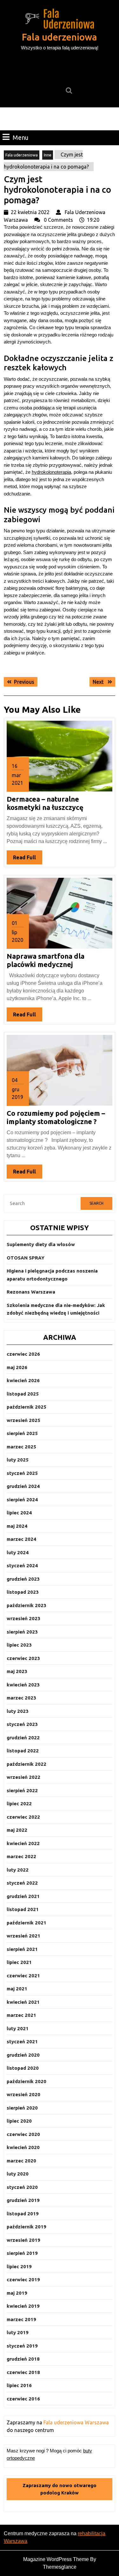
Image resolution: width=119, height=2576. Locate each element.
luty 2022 (18, 1870)
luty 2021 (18, 2028)
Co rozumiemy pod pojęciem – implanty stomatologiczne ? (56, 1117)
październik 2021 (26, 1923)
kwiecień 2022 (23, 1843)
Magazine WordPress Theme (56, 2559)
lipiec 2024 (19, 1513)
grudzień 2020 (23, 2055)
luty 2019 (18, 2332)
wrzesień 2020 (23, 2094)
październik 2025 (26, 1407)
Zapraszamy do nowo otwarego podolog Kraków (60, 2489)
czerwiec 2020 (23, 2134)
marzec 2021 (21, 2015)
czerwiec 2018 (23, 2372)
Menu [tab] (21, 137)
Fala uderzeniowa (60, 37)
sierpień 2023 (22, 1632)
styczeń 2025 (22, 1473)
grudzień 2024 (23, 1486)
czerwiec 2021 (23, 1976)
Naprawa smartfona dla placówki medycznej (46, 960)
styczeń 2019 (22, 2346)
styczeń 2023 (22, 1724)
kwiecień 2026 (23, 1380)
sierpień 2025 (22, 1433)
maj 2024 (17, 1526)
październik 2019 (26, 2227)
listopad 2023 (23, 1592)
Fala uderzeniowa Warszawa (76, 2422)
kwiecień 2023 (23, 1685)
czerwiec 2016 (23, 2399)
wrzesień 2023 (23, 1618)
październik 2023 (26, 1605)
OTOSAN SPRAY (26, 1258)
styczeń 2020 (22, 2187)
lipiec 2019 (19, 2266)
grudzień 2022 (23, 1738)
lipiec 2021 (19, 1962)
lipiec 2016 (19, 2385)
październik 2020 (26, 2081)
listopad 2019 (23, 2214)
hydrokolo (42, 472)
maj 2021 (17, 1989)
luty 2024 (18, 1552)
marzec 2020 (21, 2161)
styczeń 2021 (22, 2042)
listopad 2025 (23, 1394)
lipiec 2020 (19, 2121)
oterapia (63, 472)
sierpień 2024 (22, 1500)
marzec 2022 (21, 1856)
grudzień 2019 (23, 2200)
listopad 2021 (23, 1909)
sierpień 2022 (22, 1790)
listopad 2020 (23, 2068)
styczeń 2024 (22, 1566)
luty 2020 (18, 2174)
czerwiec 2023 (23, 1658)
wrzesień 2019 (23, 2240)
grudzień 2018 (23, 2359)
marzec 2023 (21, 1698)
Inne (48, 155)
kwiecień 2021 (23, 2002)
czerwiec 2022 (23, 1817)
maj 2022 (17, 1830)
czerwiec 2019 (23, 2280)
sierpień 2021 (22, 1949)
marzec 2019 (21, 2319)
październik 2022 (26, 1764)
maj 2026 (17, 1367)
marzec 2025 (21, 1447)
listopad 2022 (23, 1751)
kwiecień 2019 (23, 2306)
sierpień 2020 (22, 2108)
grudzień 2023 (23, 1579)
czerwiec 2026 (23, 1354)
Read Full (28, 859)
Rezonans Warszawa (31, 1292)
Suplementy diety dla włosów (41, 1244)
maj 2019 (17, 2293)
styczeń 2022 (22, 1883)
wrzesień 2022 (23, 1777)
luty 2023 (18, 1711)
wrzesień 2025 (23, 1420)
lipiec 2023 (19, 1645)
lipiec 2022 (19, 1804)
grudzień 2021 (23, 1896)
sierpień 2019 (22, 2253)
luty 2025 (18, 1460)
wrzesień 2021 (23, 1936)
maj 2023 (17, 1671)
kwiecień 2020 (23, 2147)
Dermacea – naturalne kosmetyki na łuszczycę (45, 803)
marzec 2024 (21, 1539)
